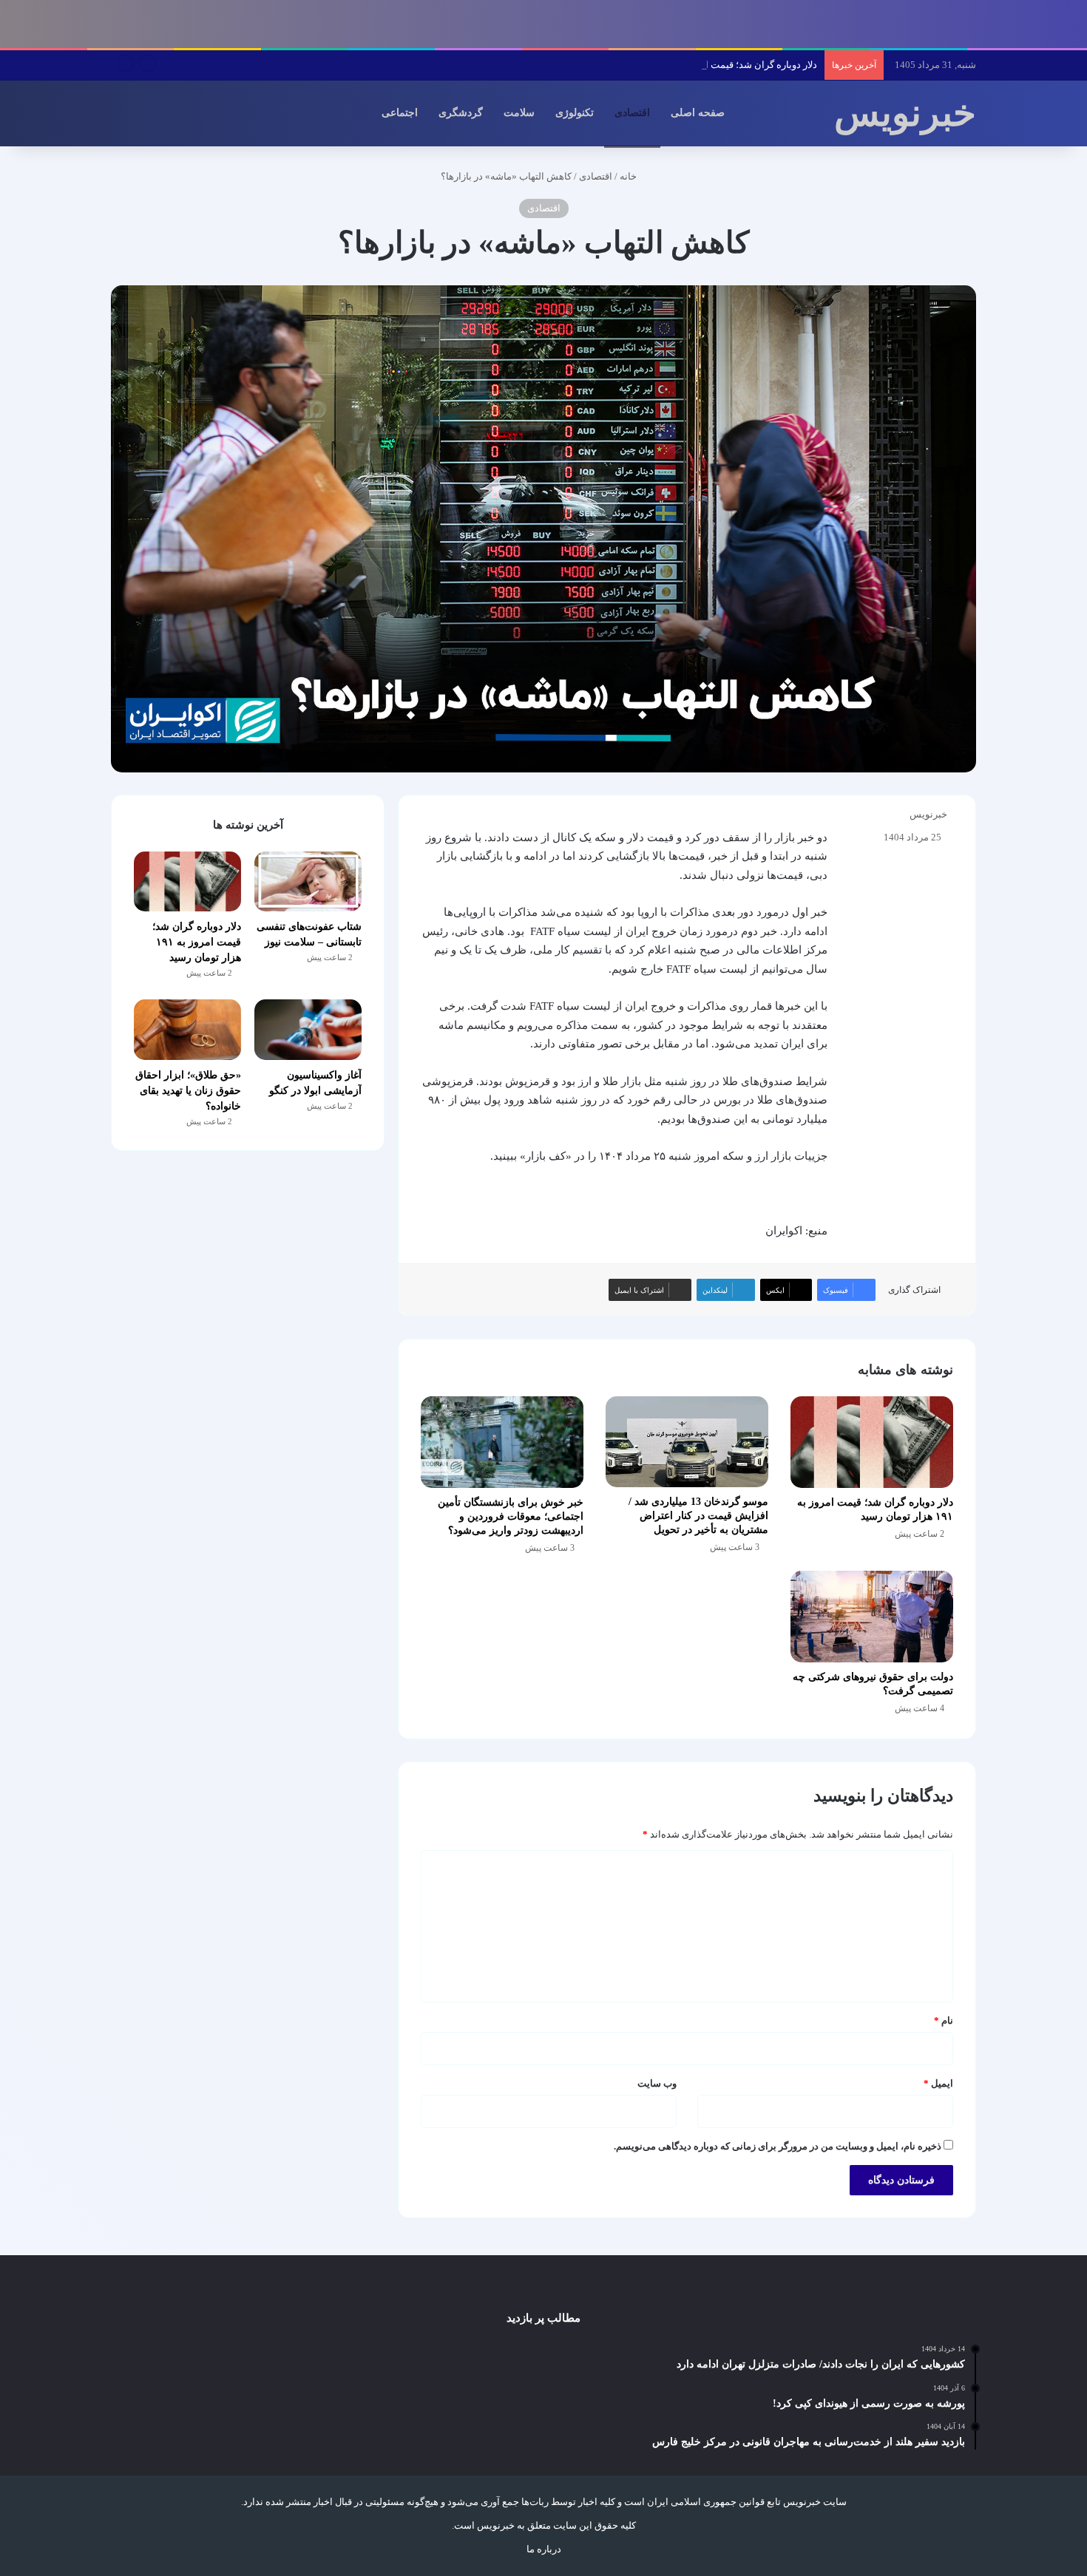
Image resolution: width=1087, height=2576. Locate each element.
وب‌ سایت (657, 2083)
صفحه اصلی (698, 113)
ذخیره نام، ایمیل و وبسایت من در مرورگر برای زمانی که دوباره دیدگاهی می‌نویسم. (778, 2146)
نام (944, 2021)
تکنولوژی (575, 113)
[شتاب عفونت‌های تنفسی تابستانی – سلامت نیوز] (308, 882)
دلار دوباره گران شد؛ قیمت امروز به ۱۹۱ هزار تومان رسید (703, 65)
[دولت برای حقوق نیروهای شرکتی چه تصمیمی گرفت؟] (872, 1617)
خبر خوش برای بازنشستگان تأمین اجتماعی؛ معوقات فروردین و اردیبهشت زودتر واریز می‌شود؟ (511, 1516)
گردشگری (461, 113)
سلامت (519, 113)
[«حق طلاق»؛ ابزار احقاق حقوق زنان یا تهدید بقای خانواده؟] (187, 1030)
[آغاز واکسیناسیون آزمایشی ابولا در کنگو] (308, 1030)
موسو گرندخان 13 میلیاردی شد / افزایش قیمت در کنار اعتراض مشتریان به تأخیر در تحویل (698, 1516)
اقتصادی (632, 113)
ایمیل (938, 2083)
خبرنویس (928, 814)
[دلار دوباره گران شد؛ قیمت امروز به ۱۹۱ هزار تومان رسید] (872, 1442)
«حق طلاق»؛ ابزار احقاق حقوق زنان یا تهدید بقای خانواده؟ (188, 1091)
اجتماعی (400, 113)
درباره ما (544, 2549)
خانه (629, 176)
